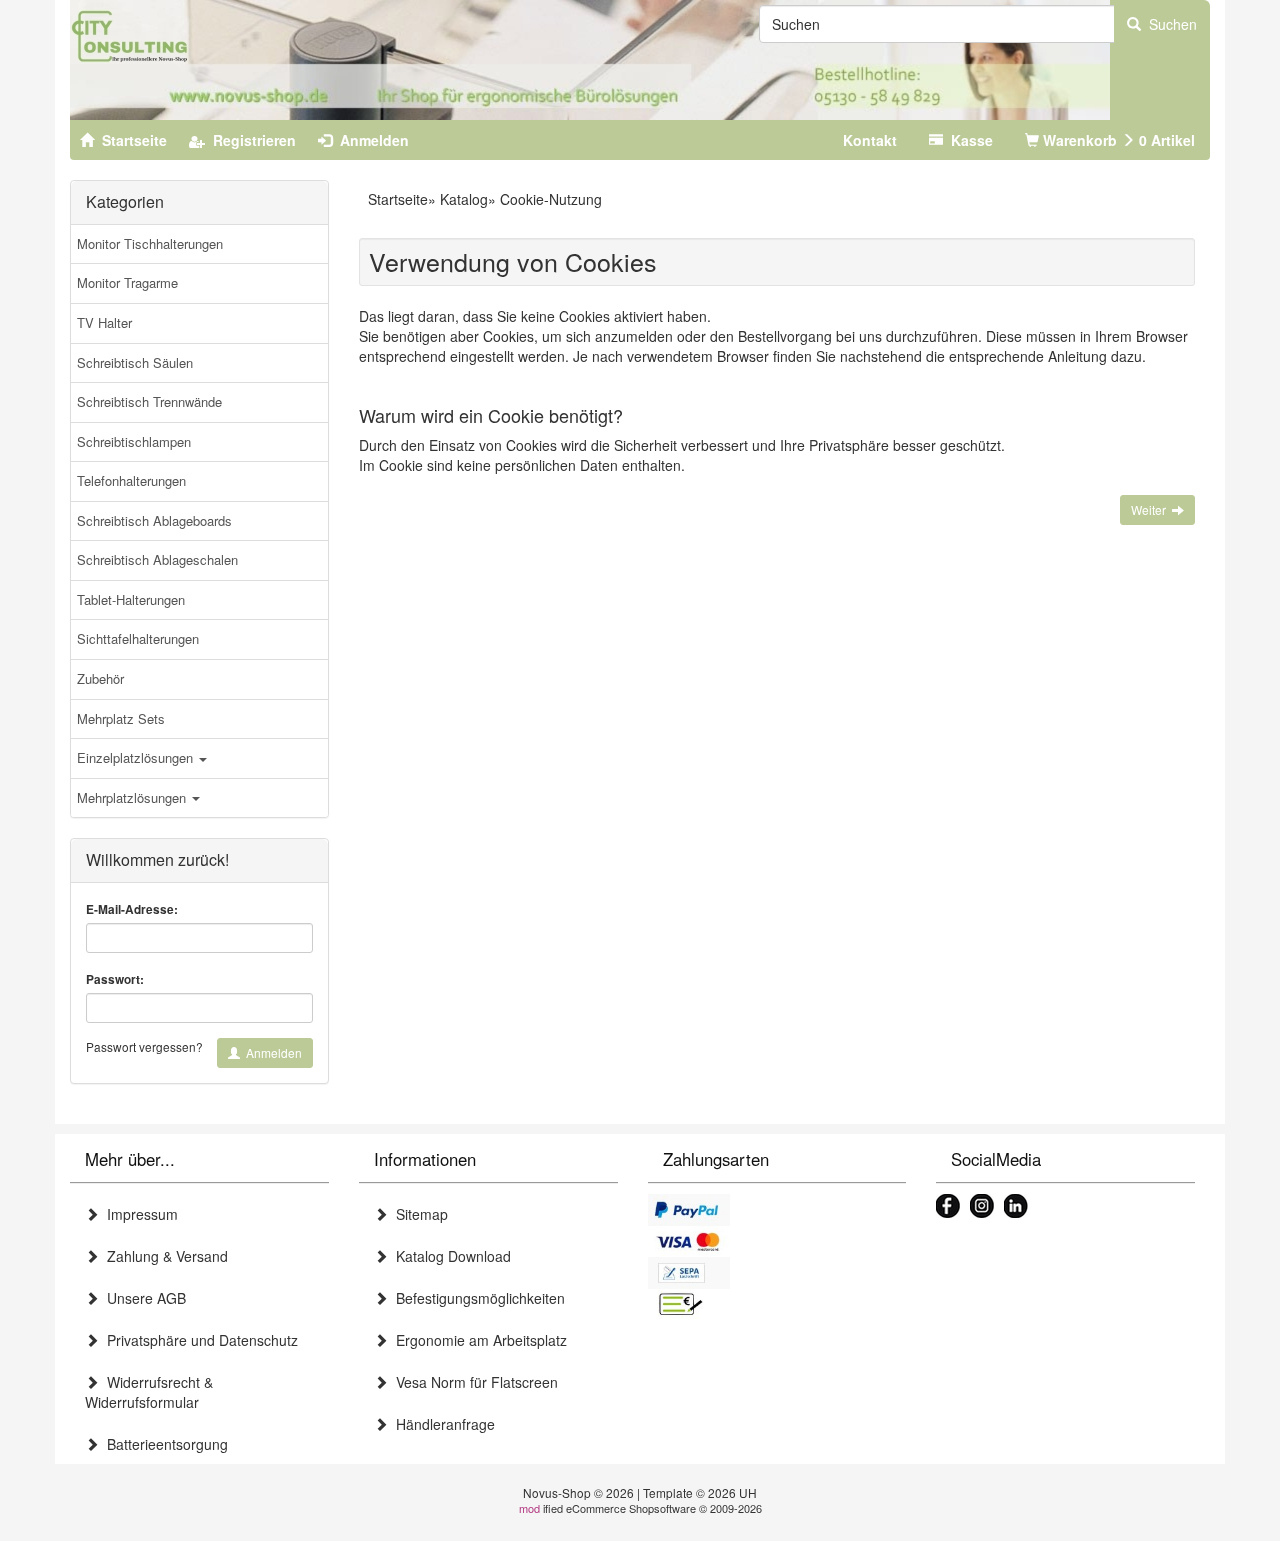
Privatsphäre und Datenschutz (198, 1340)
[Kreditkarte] (777, 1242)
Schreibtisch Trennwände (149, 401)
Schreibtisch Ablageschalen (157, 559)
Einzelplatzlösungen (137, 757)
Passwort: (115, 979)
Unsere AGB (142, 1298)
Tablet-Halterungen (131, 599)
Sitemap (418, 1214)
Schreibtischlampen (134, 441)
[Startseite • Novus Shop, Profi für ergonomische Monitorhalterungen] (590, 60)
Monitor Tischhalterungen (150, 243)
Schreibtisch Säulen (135, 362)
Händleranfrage (441, 1424)
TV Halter (104, 322)
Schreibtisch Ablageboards (154, 520)
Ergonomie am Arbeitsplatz (477, 1340)
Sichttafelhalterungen (138, 638)
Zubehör (100, 678)
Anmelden (271, 1052)
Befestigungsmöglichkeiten (476, 1298)
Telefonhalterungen (131, 480)
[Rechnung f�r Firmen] (777, 1273)
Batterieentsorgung (163, 1444)
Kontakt (870, 140)
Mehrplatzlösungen (133, 797)
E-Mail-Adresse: (132, 909)
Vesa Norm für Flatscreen (473, 1382)
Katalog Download (449, 1256)
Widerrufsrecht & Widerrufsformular (149, 1392)
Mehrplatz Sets (121, 718)
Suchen (1169, 24)
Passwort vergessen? (144, 1046)
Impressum (138, 1214)
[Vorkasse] (777, 1305)
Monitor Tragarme (127, 282)
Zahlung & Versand (163, 1256)
